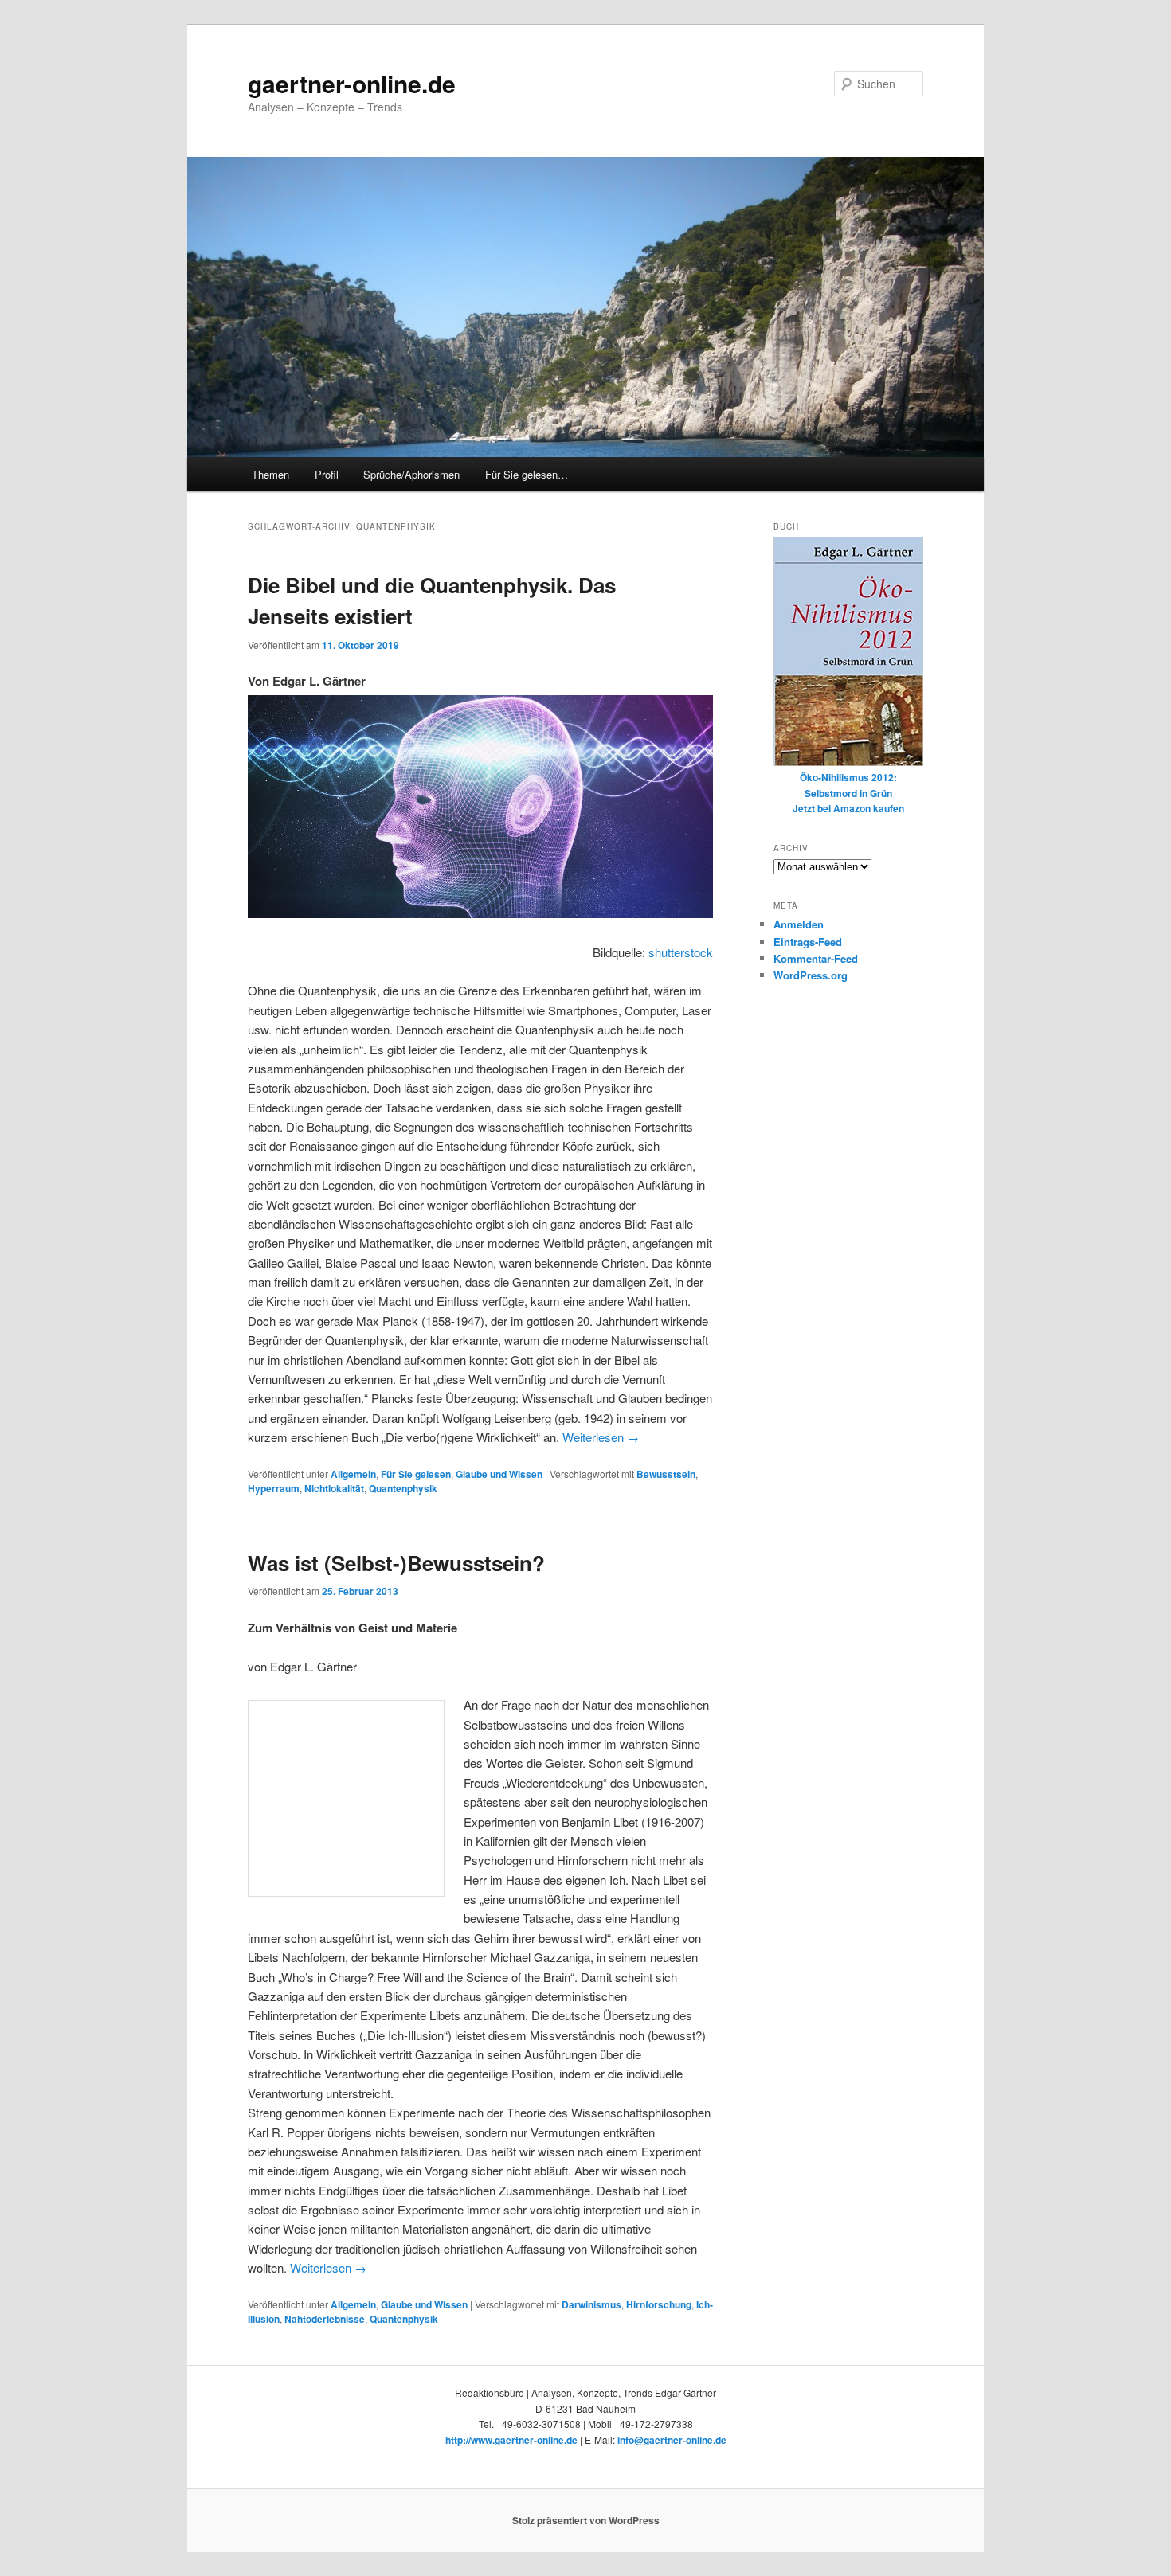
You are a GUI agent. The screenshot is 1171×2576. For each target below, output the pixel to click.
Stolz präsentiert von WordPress (586, 2520)
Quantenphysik (403, 1488)
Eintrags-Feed (808, 942)
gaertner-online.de (352, 83)
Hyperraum (274, 1488)
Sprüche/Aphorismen (411, 474)
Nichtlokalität (334, 1488)
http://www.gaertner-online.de (511, 2440)
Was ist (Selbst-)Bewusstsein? (396, 1563)
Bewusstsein (666, 1474)
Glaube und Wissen (499, 1474)
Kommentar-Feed (816, 958)
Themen (270, 474)
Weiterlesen (601, 1437)
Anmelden (799, 924)
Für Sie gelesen (416, 1474)
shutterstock (681, 952)
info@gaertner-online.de (672, 2440)
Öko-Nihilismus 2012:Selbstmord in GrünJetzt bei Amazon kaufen (848, 793)
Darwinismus (591, 2304)
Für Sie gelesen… (527, 474)
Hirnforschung (659, 2304)
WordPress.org (811, 975)
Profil (327, 474)
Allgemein (353, 1474)
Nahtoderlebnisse (325, 2319)
